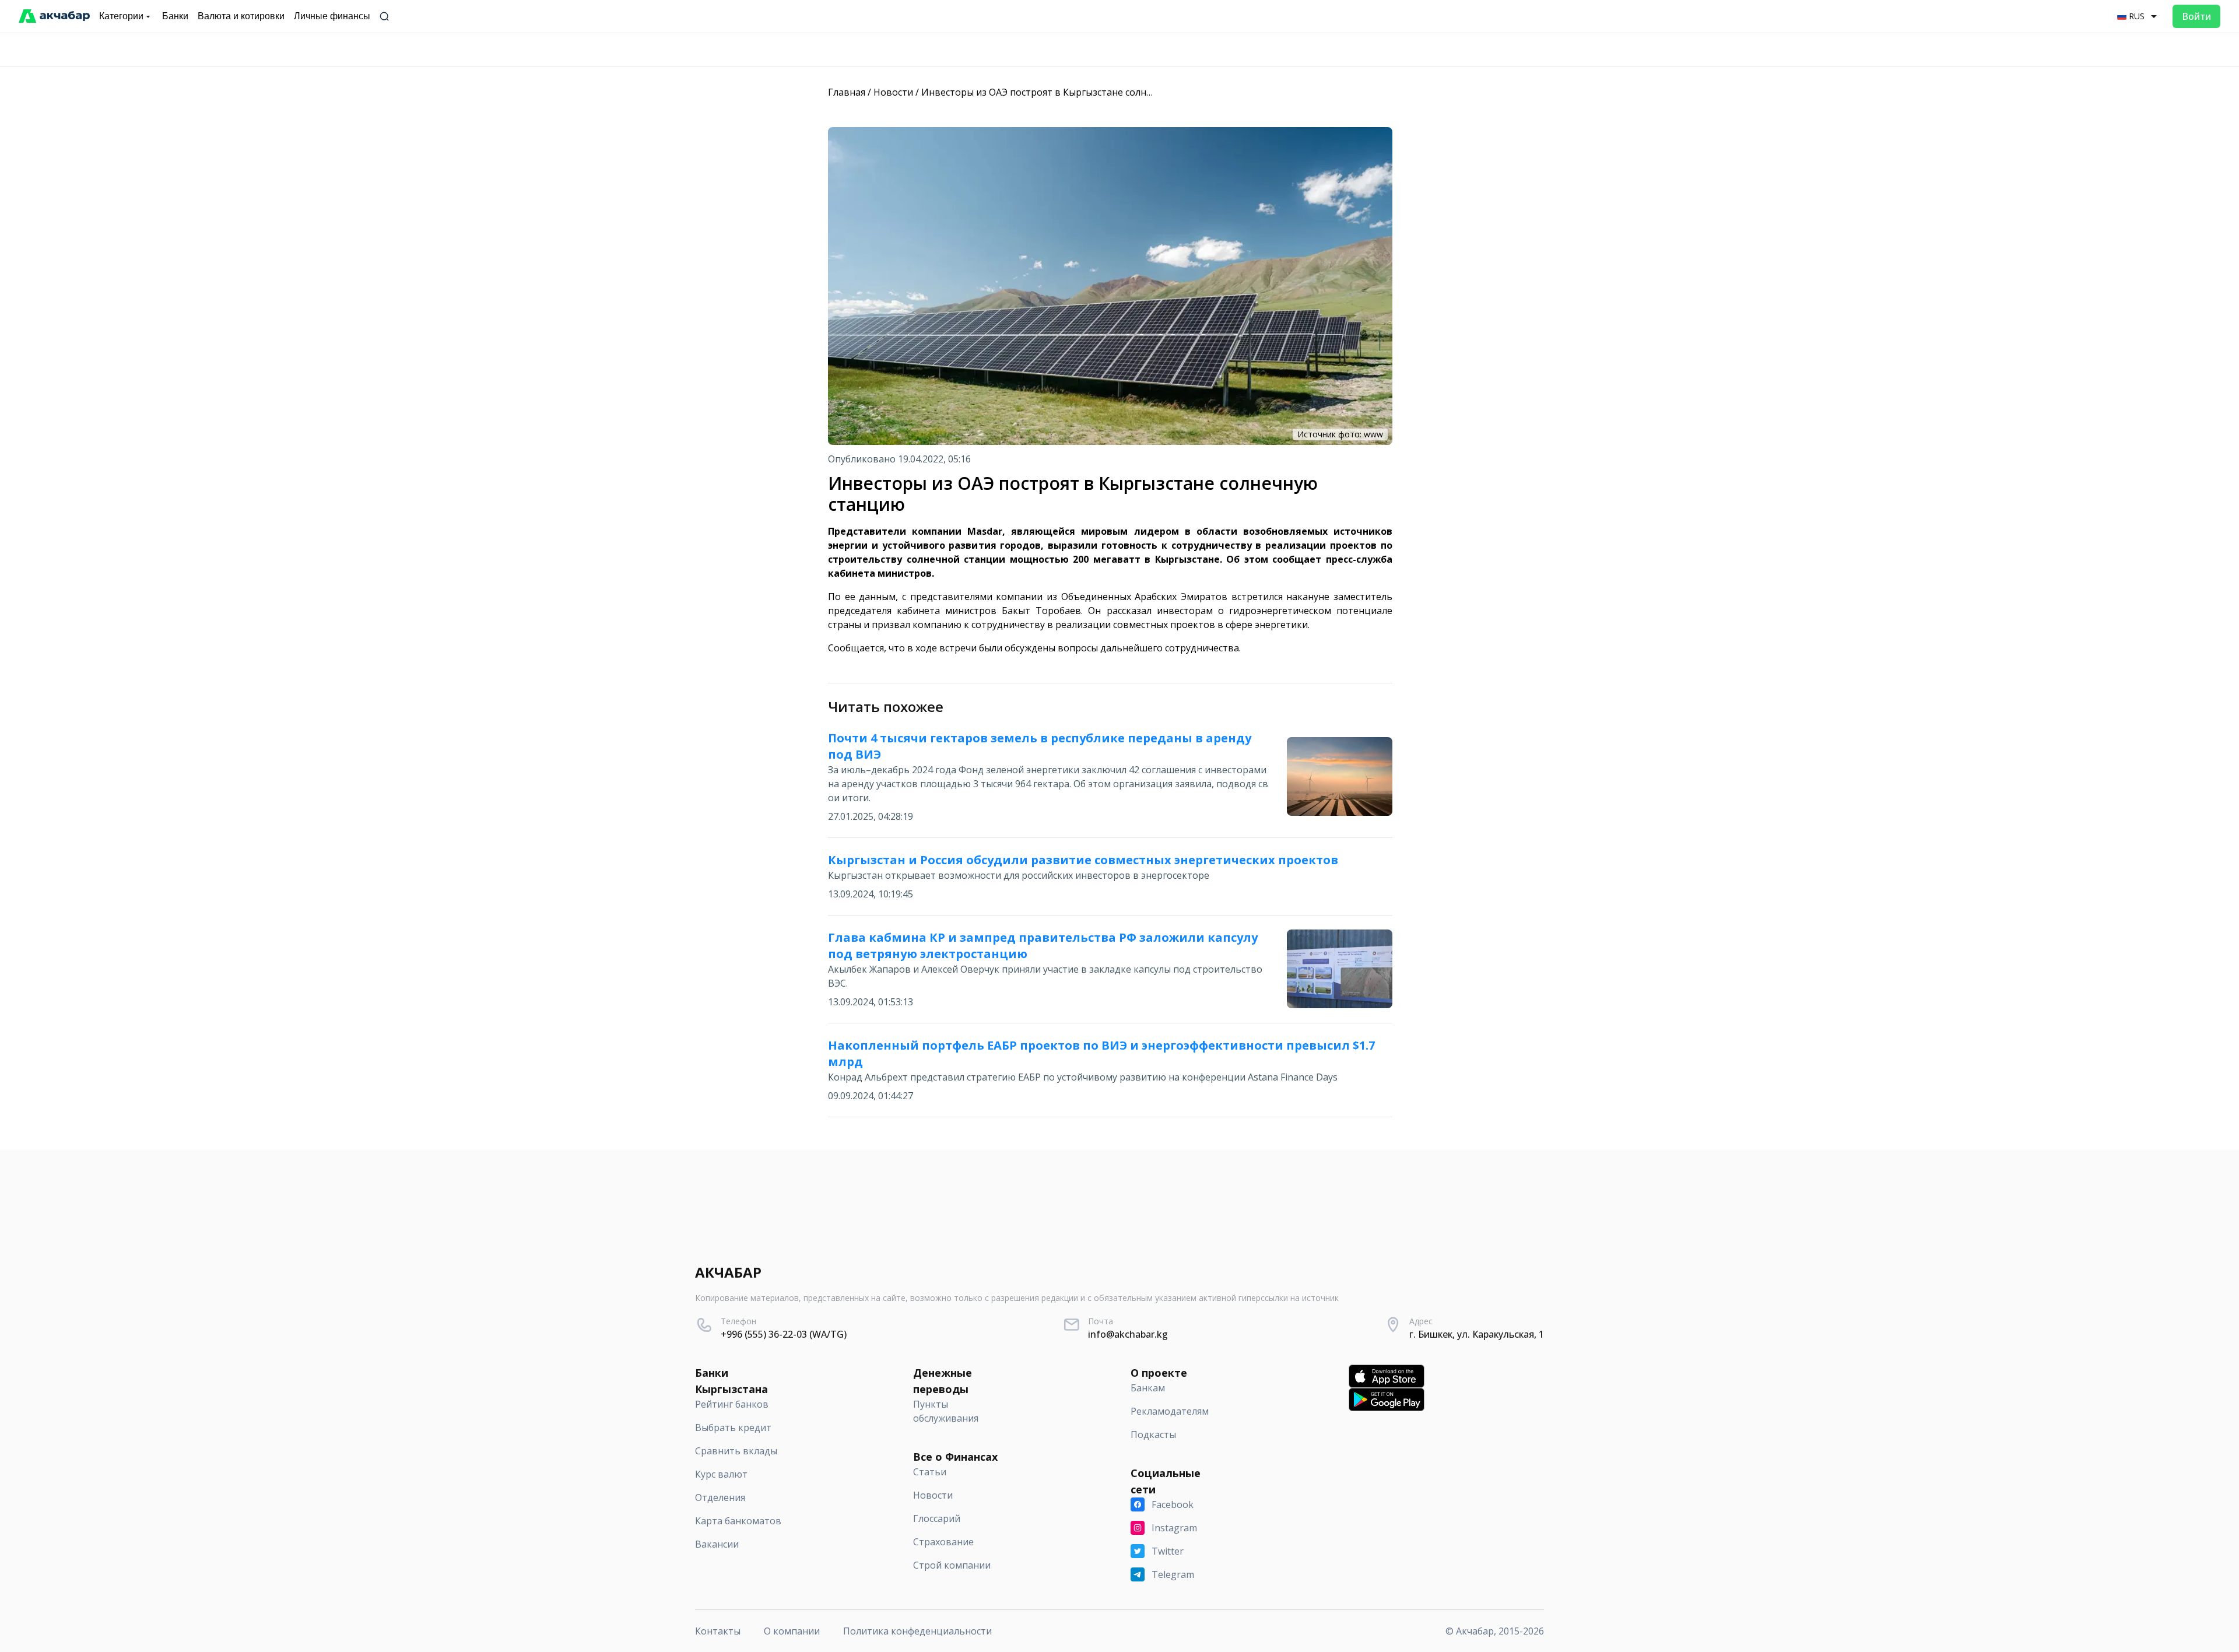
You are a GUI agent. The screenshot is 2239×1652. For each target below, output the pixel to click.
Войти (2196, 16)
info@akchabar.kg (1128, 1334)
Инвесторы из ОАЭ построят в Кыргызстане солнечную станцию (1070, 92)
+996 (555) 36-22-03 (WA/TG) (784, 1334)
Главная (847, 92)
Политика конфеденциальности (917, 1631)
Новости (893, 92)
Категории (121, 16)
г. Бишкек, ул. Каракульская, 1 (1477, 1334)
